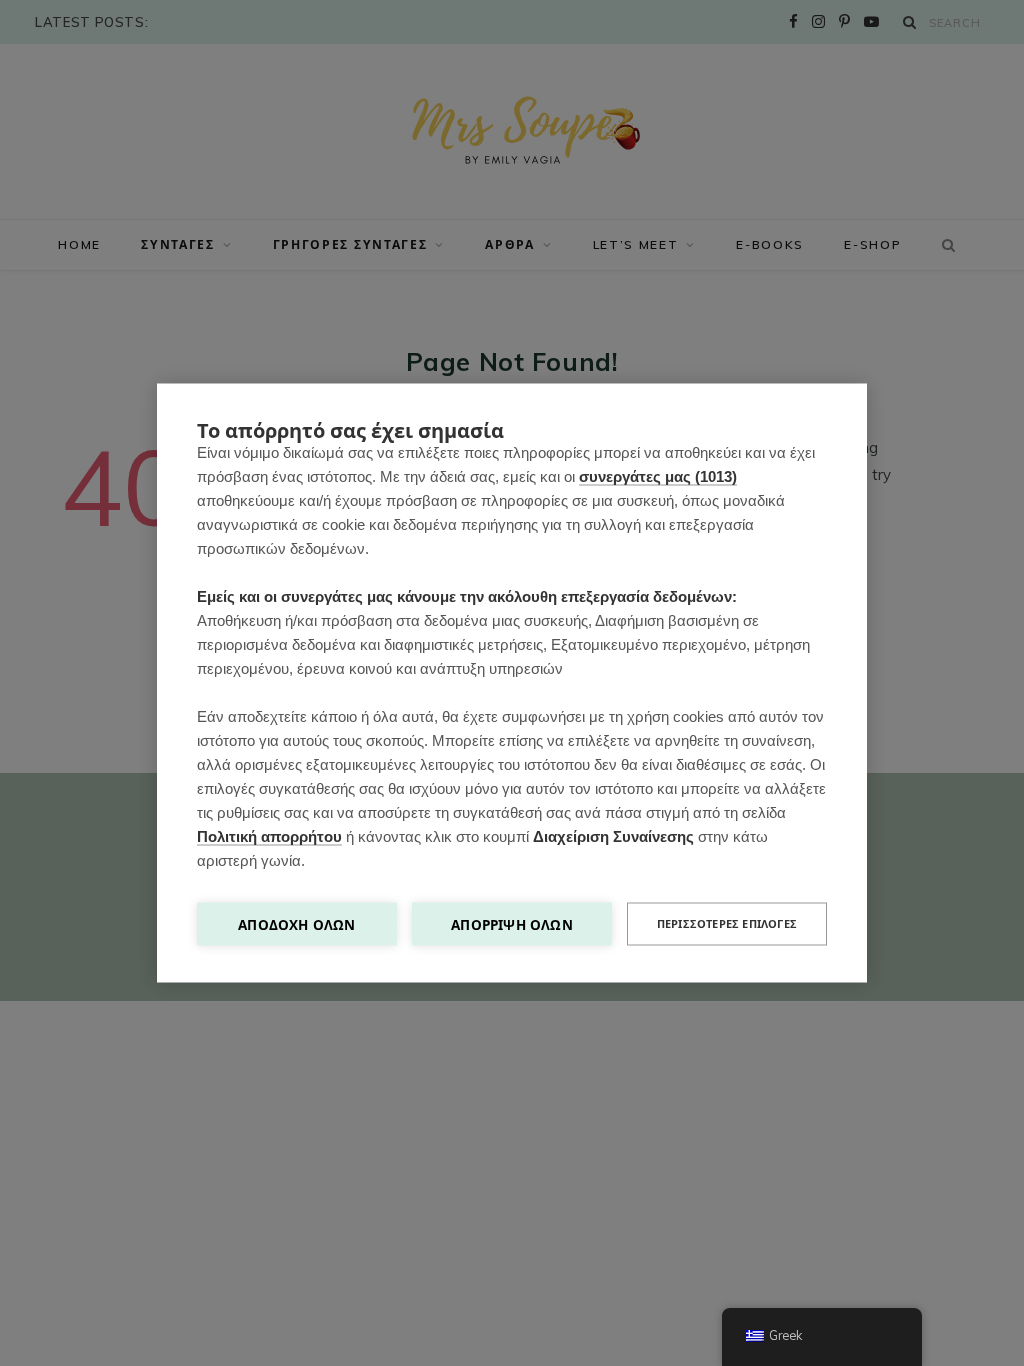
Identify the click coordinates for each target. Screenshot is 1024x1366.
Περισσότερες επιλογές (727, 924)
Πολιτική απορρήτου (269, 836)
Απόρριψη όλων (512, 924)
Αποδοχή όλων (296, 924)
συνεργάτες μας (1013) (658, 476)
